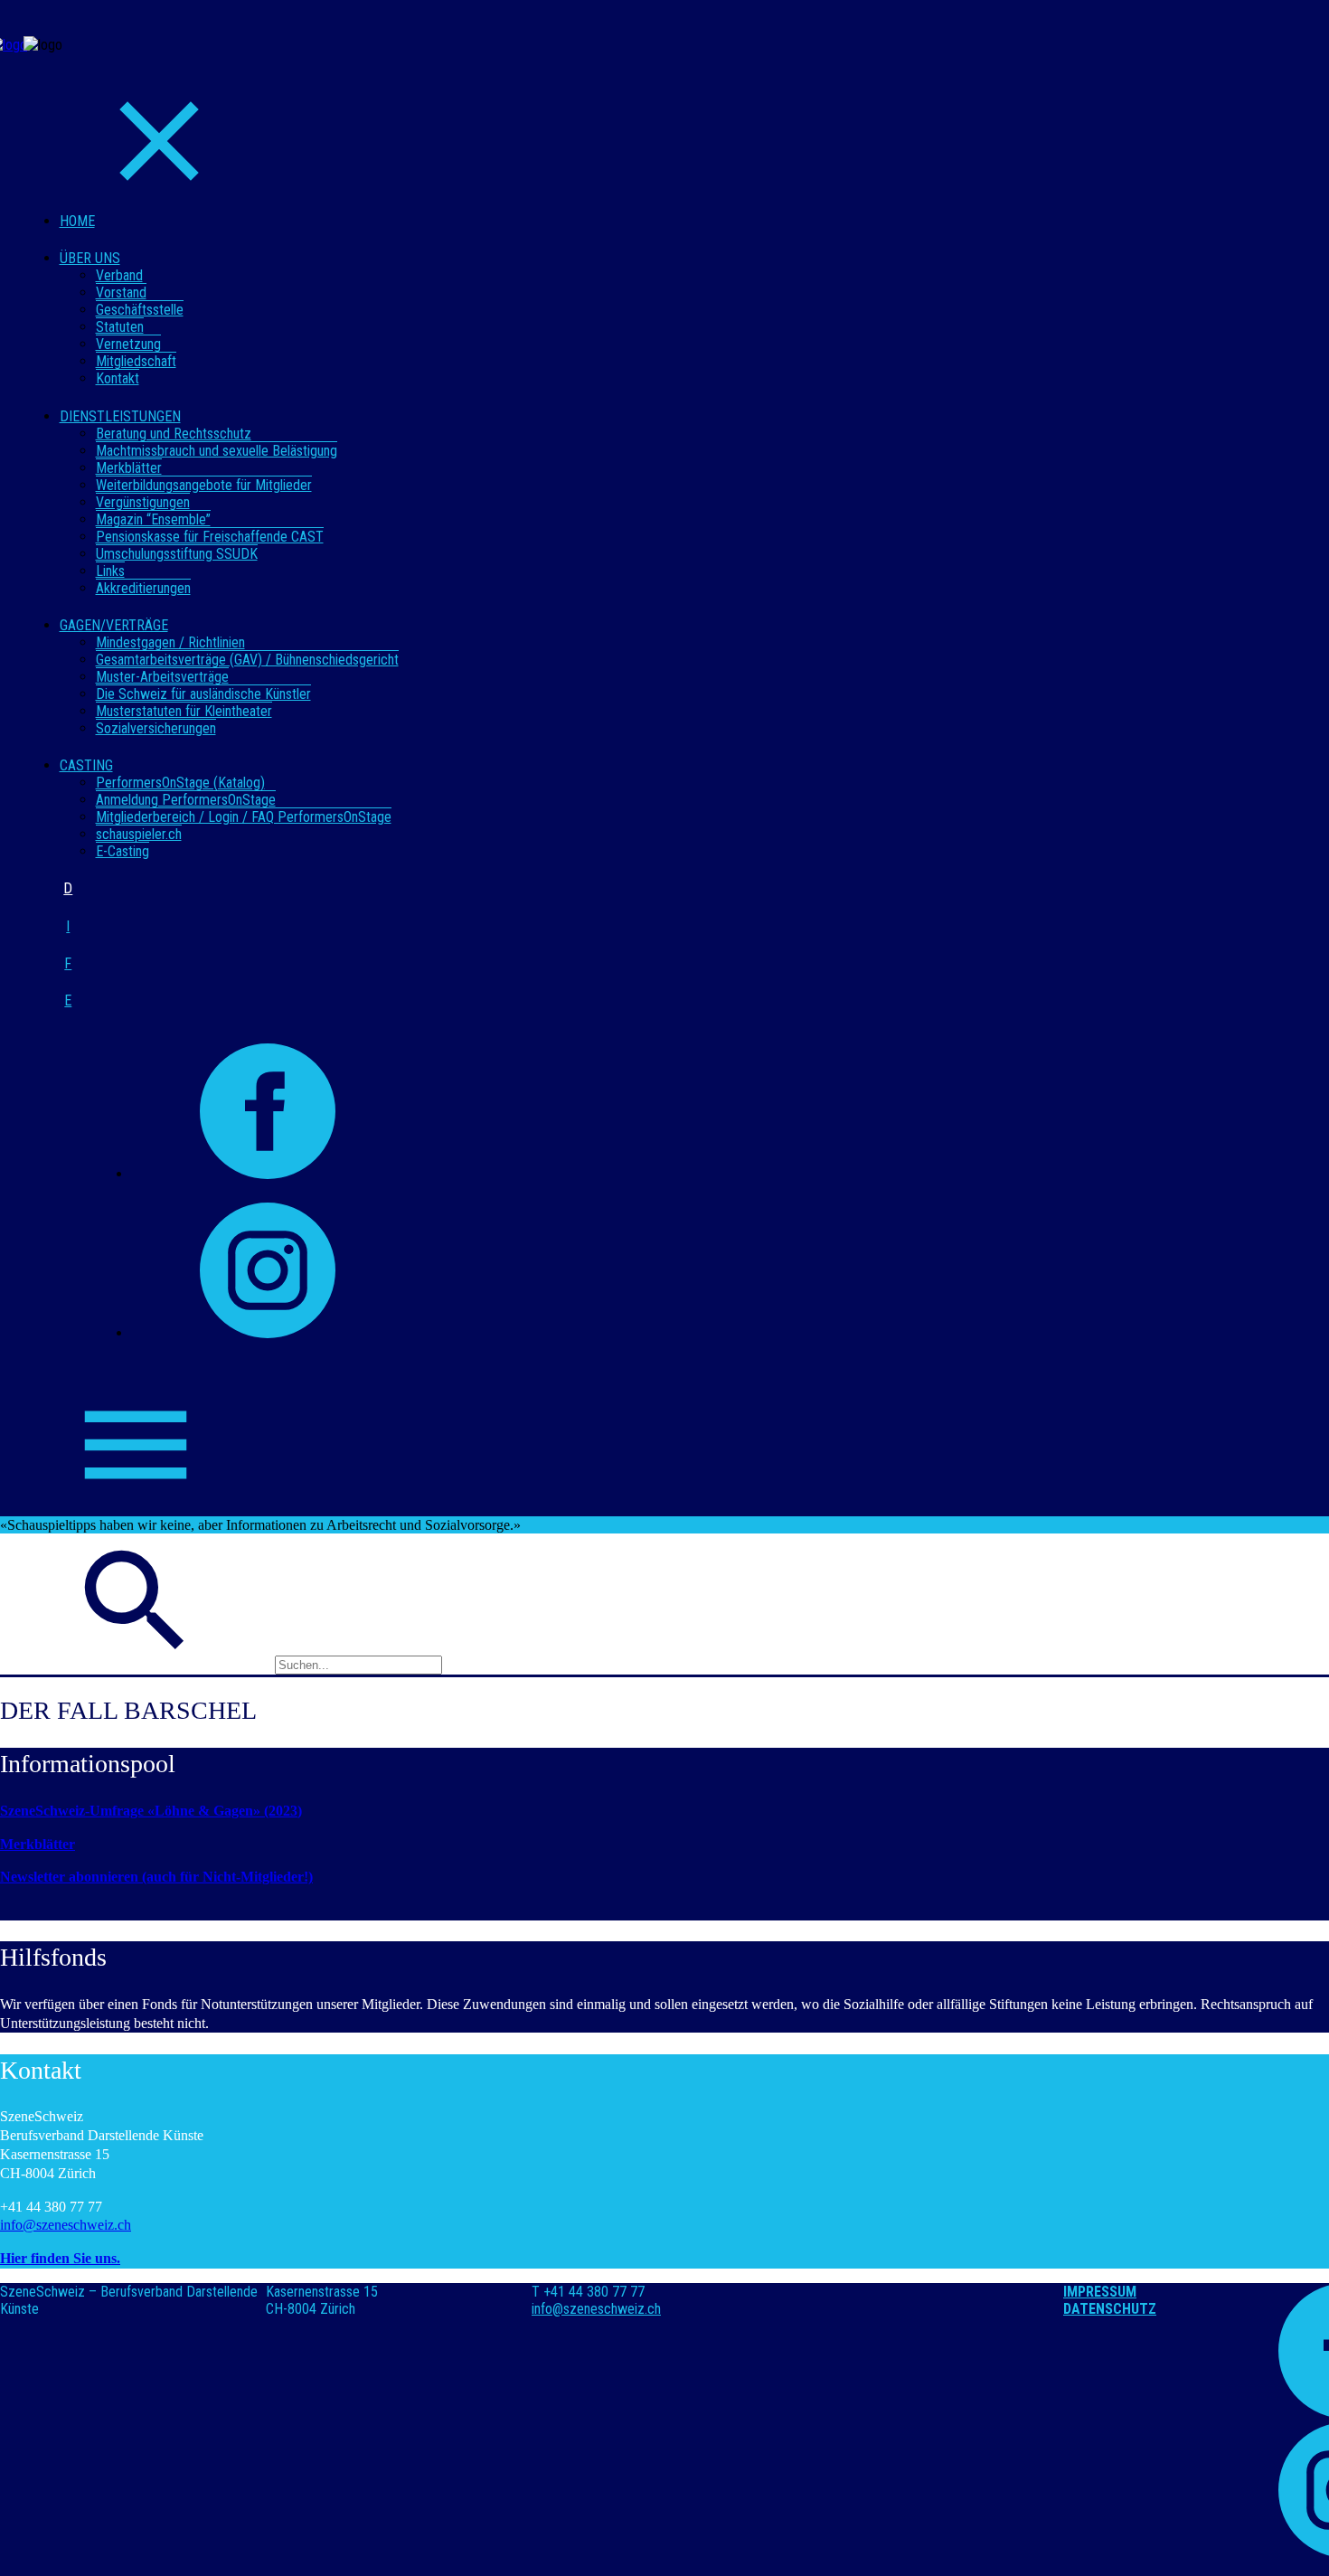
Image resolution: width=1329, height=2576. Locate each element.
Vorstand (121, 293)
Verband (119, 275)
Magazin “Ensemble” (153, 519)
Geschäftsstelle (140, 310)
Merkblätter (129, 468)
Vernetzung (128, 344)
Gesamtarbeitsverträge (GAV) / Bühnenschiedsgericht (247, 660)
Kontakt (118, 378)
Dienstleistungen (120, 416)
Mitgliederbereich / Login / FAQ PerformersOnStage (244, 817)
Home (77, 221)
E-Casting (123, 851)
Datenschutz (1110, 2309)
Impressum (1100, 2292)
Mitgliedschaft (136, 361)
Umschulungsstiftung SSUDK (177, 554)
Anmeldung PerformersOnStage (186, 800)
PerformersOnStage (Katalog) (180, 783)
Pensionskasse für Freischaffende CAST (210, 537)
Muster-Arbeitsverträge (162, 677)
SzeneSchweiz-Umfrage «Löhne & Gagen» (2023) (151, 1811)
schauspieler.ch (139, 834)
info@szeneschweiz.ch (66, 2225)
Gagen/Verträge (114, 625)
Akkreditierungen (143, 588)
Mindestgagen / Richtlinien (170, 642)
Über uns (90, 258)
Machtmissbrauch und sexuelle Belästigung (217, 451)
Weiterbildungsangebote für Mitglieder (204, 485)
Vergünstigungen (143, 502)
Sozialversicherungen (156, 728)
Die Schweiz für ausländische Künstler (203, 694)
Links (110, 571)
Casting (86, 765)
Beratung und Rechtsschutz (174, 434)
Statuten (120, 327)
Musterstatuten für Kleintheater (184, 711)
